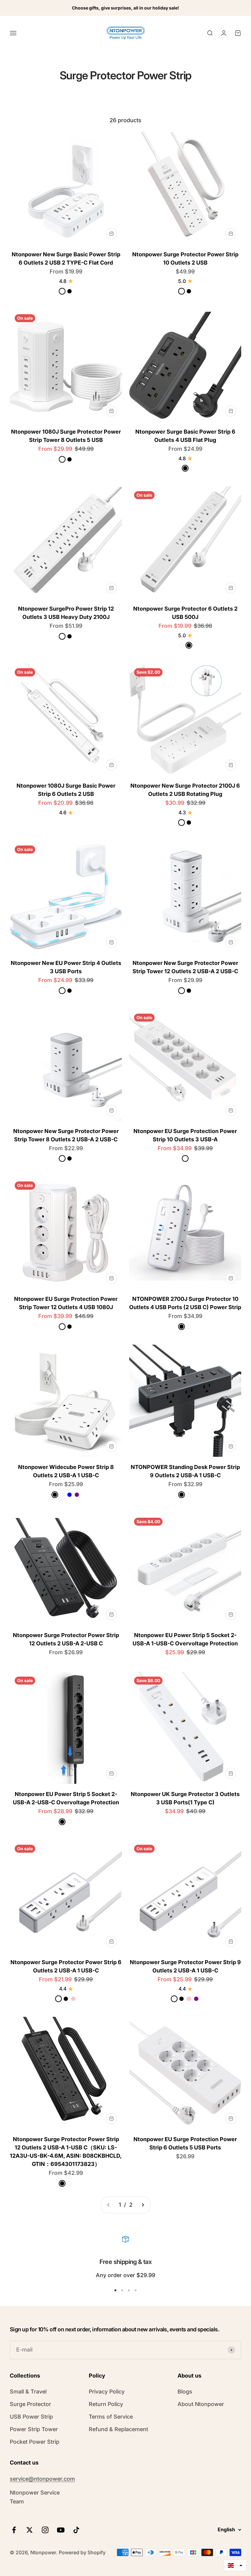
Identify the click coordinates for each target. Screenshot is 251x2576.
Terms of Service (111, 2417)
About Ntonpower (201, 2404)
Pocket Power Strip (35, 2442)
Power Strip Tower (34, 2429)
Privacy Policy (107, 2391)
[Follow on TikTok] (76, 2530)
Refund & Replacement (118, 2429)
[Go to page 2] (143, 2205)
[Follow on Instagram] (45, 2530)
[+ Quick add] (111, 234)
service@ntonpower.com (42, 2479)
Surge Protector (30, 2404)
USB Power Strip (31, 2417)
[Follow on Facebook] (14, 2530)
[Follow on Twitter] (30, 2530)
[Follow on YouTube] (61, 2530)
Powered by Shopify (82, 2552)
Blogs (185, 2391)
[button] (235, 2565)
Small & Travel (28, 2391)
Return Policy (106, 2404)
